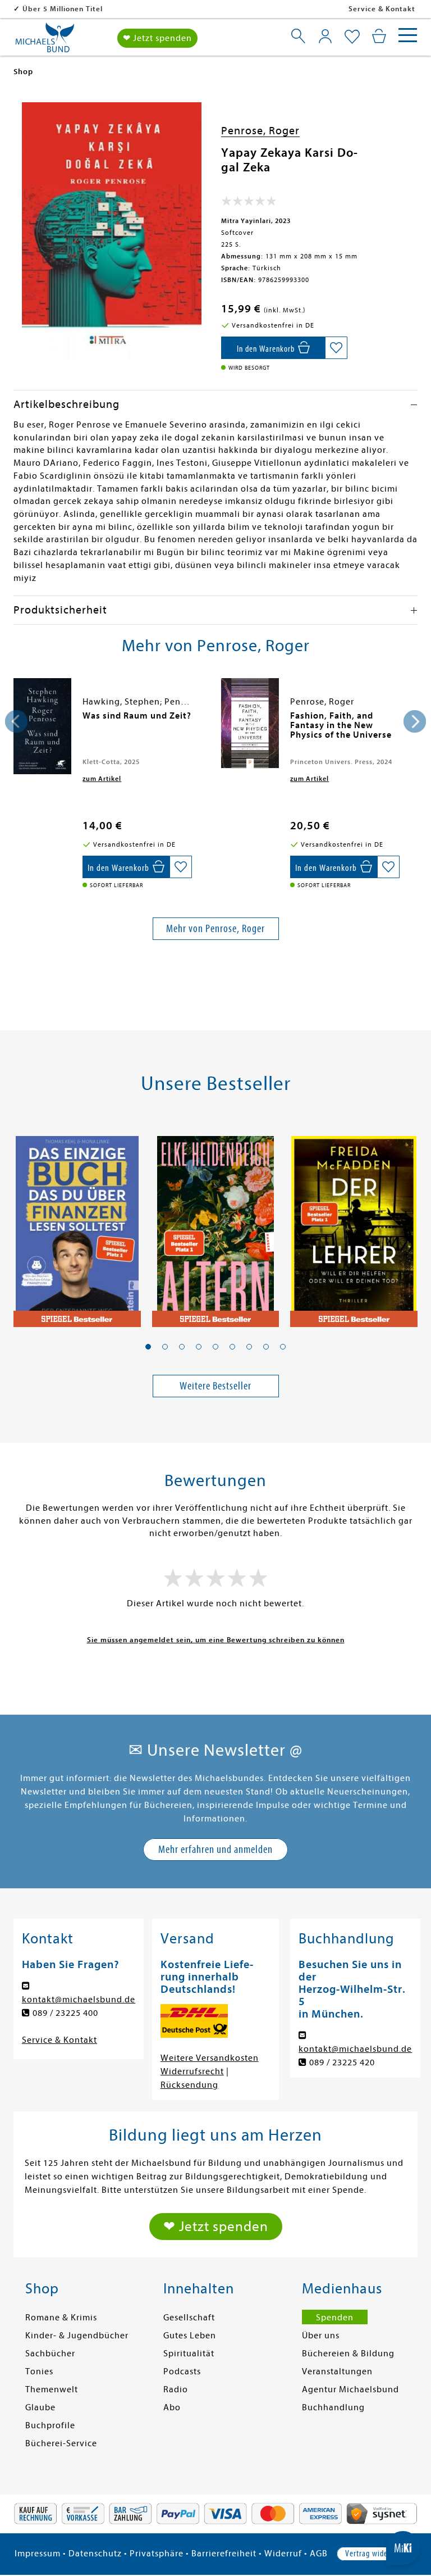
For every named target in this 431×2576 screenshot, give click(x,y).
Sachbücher (50, 2354)
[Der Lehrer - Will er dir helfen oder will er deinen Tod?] (354, 1225)
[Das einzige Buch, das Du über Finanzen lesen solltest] (77, 1225)
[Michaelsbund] (45, 42)
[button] (148, 1347)
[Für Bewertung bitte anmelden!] (249, 203)
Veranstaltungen (337, 2371)
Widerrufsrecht (192, 2071)
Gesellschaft (189, 2318)
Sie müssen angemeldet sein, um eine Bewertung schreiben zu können (216, 1640)
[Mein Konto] (325, 36)
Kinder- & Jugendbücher (77, 2336)
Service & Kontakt (382, 9)
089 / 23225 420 (342, 2062)
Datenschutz (95, 2554)
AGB (319, 2554)
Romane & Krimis (61, 2318)
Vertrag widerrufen (377, 2554)
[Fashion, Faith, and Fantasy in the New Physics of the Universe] (250, 723)
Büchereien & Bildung (348, 2354)
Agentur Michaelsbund (350, 2389)
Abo (172, 2407)
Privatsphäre (157, 2554)
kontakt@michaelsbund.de (79, 2000)
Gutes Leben (190, 2336)
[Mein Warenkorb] (379, 36)
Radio (176, 2389)
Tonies (39, 2371)
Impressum (38, 2554)
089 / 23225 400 (65, 2013)
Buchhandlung (333, 2407)
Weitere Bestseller (215, 1386)
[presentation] (16, 721)
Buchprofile (50, 2425)
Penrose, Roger (260, 131)
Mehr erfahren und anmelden (215, 1849)
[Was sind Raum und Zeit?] (42, 726)
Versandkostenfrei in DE (67, 9)
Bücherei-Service (61, 2443)
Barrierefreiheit (224, 2554)
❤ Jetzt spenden (157, 38)
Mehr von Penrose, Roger (215, 928)
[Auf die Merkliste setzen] (336, 348)
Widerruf (283, 2554)
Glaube (40, 2407)
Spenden (335, 2318)
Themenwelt (52, 2389)
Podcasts (182, 2371)
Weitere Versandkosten (210, 2058)
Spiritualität (189, 2354)
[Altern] (216, 1225)
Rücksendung (189, 2085)
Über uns (321, 2336)
